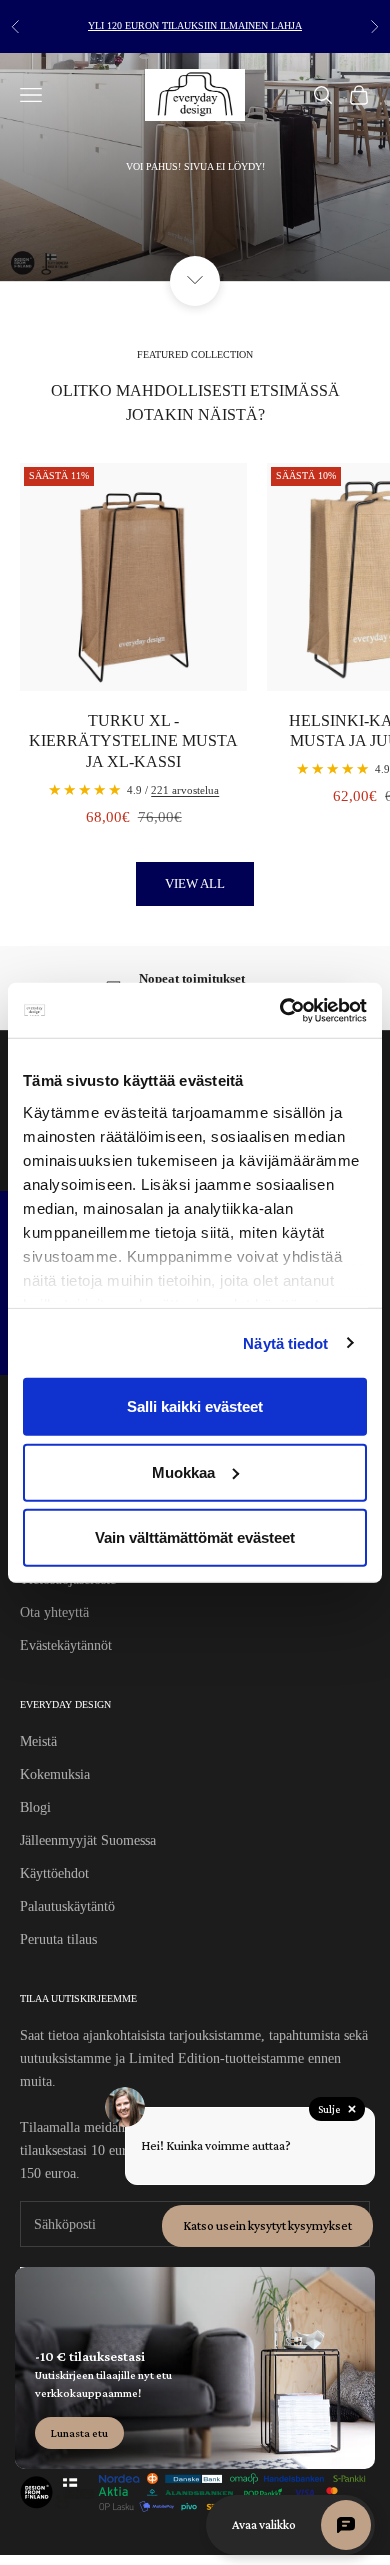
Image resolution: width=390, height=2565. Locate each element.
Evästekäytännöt (66, 1645)
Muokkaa (183, 1471)
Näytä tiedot (285, 1342)
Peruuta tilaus (58, 1939)
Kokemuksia (55, 1774)
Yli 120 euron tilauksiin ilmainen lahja (195, 25)
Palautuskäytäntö (67, 1906)
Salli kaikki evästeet (195, 1406)
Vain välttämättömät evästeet (195, 1537)
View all (195, 883)
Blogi (35, 1807)
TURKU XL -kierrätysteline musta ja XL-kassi (133, 741)
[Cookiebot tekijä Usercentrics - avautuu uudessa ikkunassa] (280, 1010)
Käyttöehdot (54, 1873)
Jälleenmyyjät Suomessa (88, 1840)
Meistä (38, 1741)
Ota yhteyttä (54, 1612)
